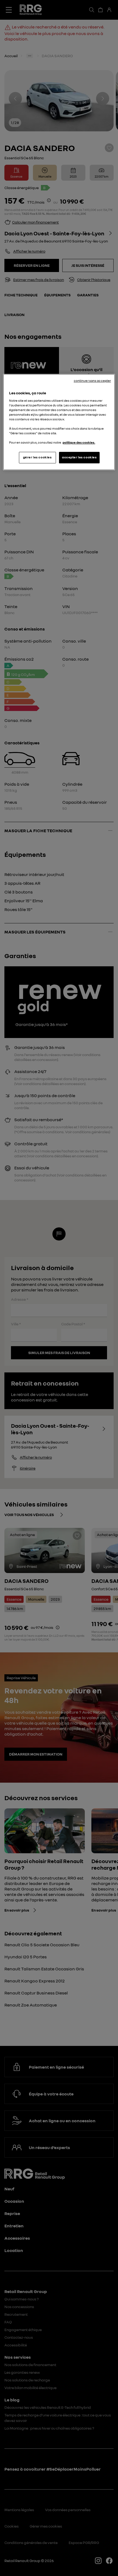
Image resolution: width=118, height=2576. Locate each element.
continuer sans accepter (92, 381)
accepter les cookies (79, 457)
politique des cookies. (79, 443)
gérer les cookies (37, 457)
